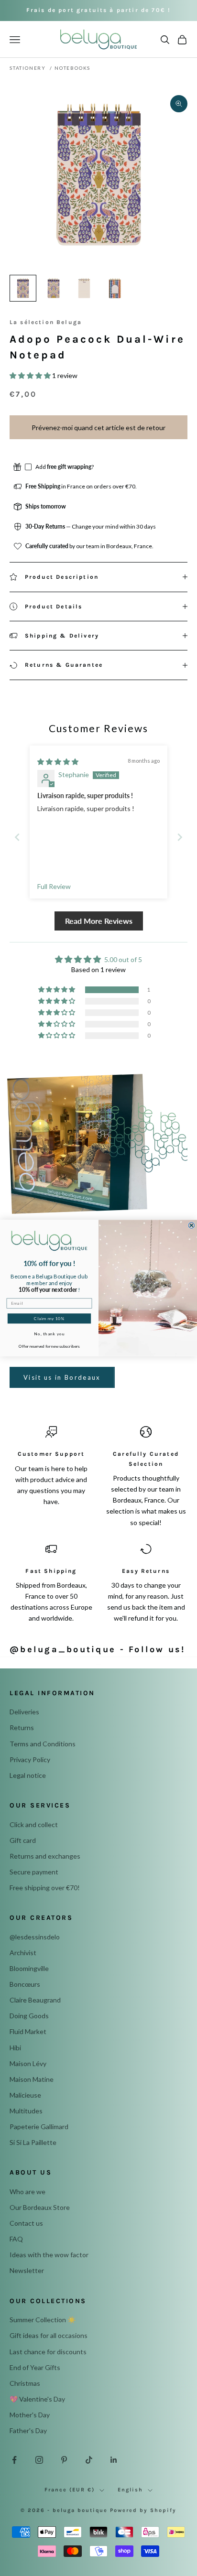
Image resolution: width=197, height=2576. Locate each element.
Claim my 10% (49, 1319)
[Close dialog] (192, 1226)
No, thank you (49, 1333)
